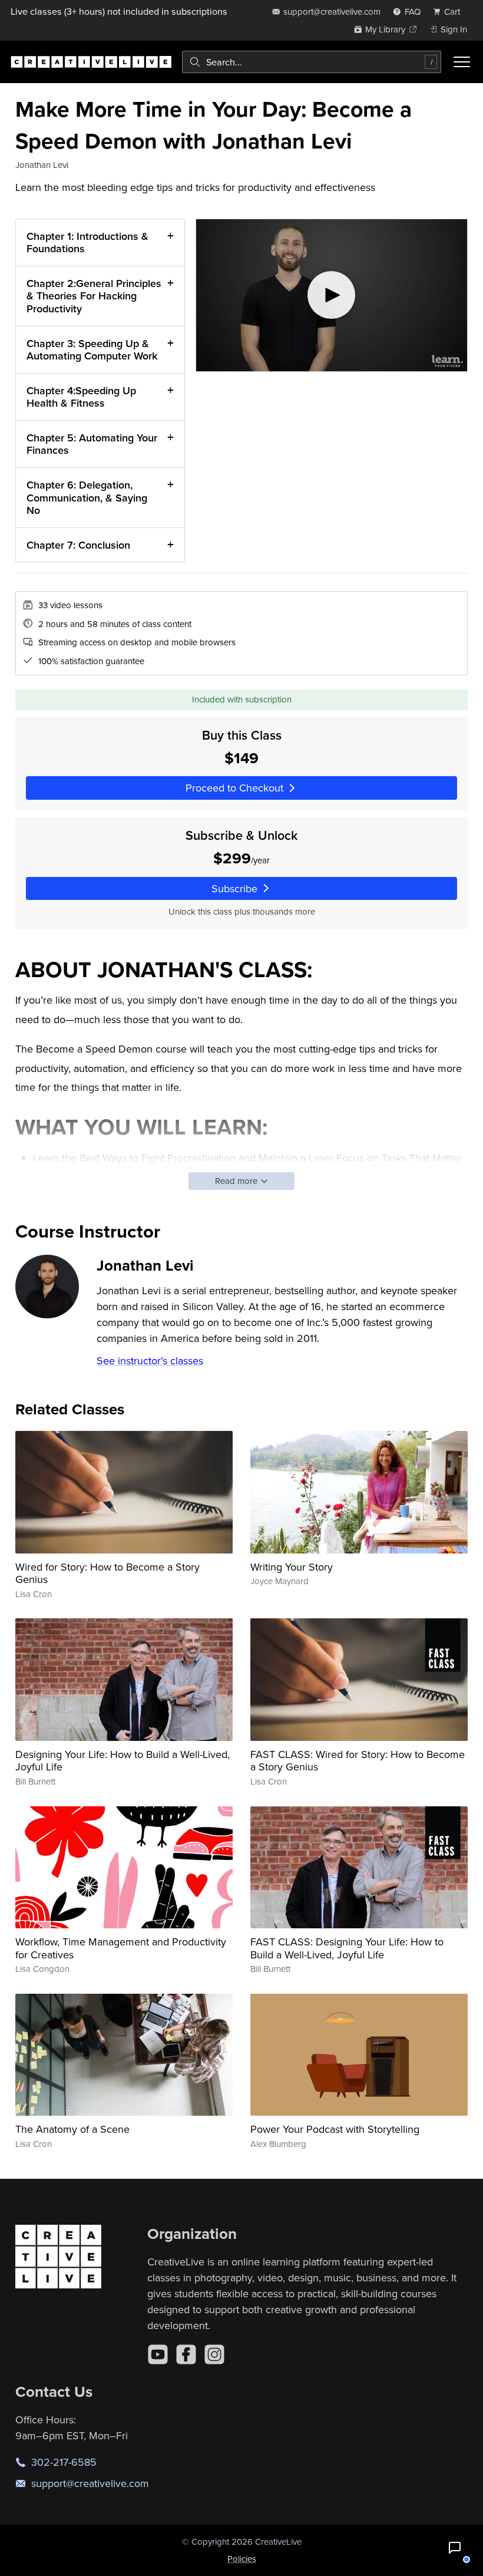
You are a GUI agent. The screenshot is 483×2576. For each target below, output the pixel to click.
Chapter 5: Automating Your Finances (92, 444)
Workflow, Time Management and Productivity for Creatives (121, 1948)
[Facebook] (186, 2354)
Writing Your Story (292, 1567)
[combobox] (312, 62)
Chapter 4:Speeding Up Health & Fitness (81, 397)
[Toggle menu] (462, 62)
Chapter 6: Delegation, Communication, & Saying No (87, 497)
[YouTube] (158, 2354)
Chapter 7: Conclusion (78, 545)
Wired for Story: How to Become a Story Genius (107, 1573)
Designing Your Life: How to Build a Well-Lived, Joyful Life (123, 1761)
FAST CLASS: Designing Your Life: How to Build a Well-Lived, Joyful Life (347, 1948)
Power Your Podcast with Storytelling (335, 2129)
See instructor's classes (150, 1360)
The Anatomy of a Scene (72, 2129)
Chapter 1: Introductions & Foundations (87, 243)
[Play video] (332, 295)
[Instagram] (214, 2354)
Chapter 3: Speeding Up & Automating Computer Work (92, 350)
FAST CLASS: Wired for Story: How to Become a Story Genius (358, 1761)
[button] (455, 2548)
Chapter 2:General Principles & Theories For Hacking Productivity (94, 296)
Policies (242, 2559)
